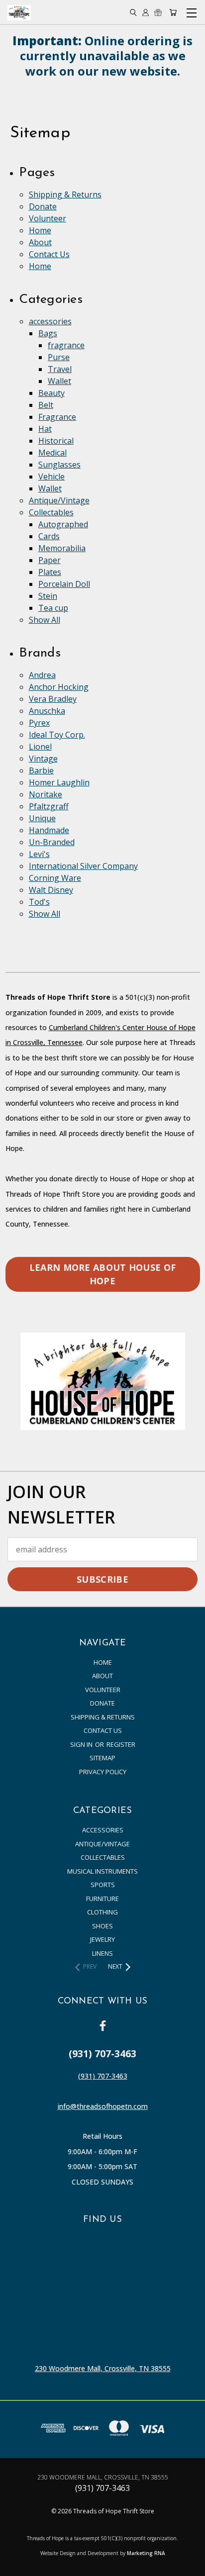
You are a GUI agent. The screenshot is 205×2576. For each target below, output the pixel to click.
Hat (45, 429)
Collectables (51, 512)
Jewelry (102, 1939)
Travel (60, 369)
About (40, 242)
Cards (49, 536)
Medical (52, 453)
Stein (48, 596)
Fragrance (57, 417)
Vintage (43, 759)
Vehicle (51, 477)
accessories (50, 321)
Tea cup (53, 608)
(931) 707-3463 (103, 2076)
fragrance (66, 345)
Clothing (102, 1912)
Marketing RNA (146, 2553)
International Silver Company (83, 866)
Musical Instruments (102, 1871)
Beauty (51, 393)
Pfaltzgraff (49, 806)
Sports (103, 1885)
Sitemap (102, 1758)
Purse (59, 357)
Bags (48, 333)
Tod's (39, 902)
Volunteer (48, 218)
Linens (102, 1953)
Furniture (102, 1899)
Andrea (42, 675)
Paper (50, 560)
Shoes (102, 1926)
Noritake (46, 794)
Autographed (63, 524)
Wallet (59, 381)
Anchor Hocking (59, 687)
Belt (46, 405)
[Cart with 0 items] (173, 13)
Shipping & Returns (65, 194)
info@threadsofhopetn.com (103, 2106)
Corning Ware (55, 878)
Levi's (39, 854)
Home (40, 230)
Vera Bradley (53, 699)
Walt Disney (51, 890)
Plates (50, 572)
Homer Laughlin (59, 782)
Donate (43, 206)
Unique (42, 818)
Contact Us (49, 254)
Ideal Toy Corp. (57, 735)
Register (121, 1744)
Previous (16, 2566)
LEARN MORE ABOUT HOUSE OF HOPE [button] (103, 1274)
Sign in (82, 1744)
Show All (45, 620)
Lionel (40, 747)
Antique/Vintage (59, 500)
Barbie (41, 770)
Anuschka (47, 711)
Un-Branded (52, 842)
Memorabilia (62, 548)
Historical (56, 441)
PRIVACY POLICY (103, 1772)
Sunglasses (59, 465)
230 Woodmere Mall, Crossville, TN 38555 (103, 2368)
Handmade (49, 830)
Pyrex (39, 723)
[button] (103, 1381)
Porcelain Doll (64, 584)
